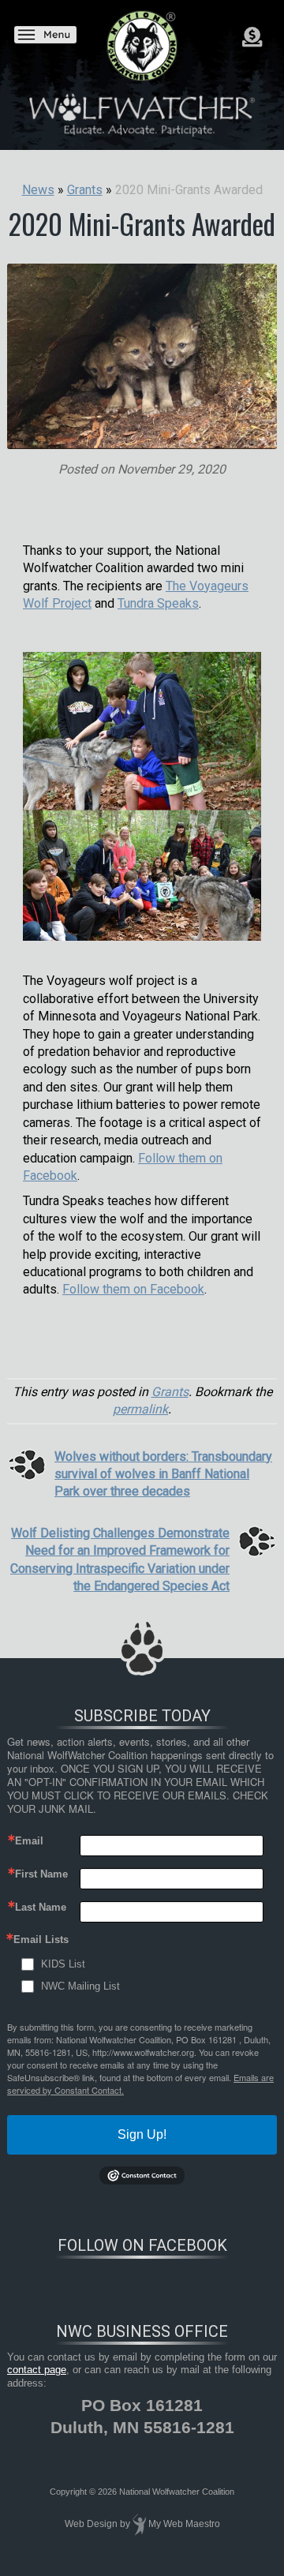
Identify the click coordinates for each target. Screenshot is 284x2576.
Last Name (41, 1907)
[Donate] (252, 37)
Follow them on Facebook (133, 1289)
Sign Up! (142, 2134)
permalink (140, 1409)
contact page (37, 2370)
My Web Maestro (184, 2524)
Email (29, 1841)
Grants (170, 1392)
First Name (41, 1874)
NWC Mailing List (80, 1986)
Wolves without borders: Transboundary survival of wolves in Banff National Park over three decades (163, 1474)
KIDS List (63, 1964)
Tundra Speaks (158, 603)
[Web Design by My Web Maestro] (139, 2524)
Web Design (91, 2524)
